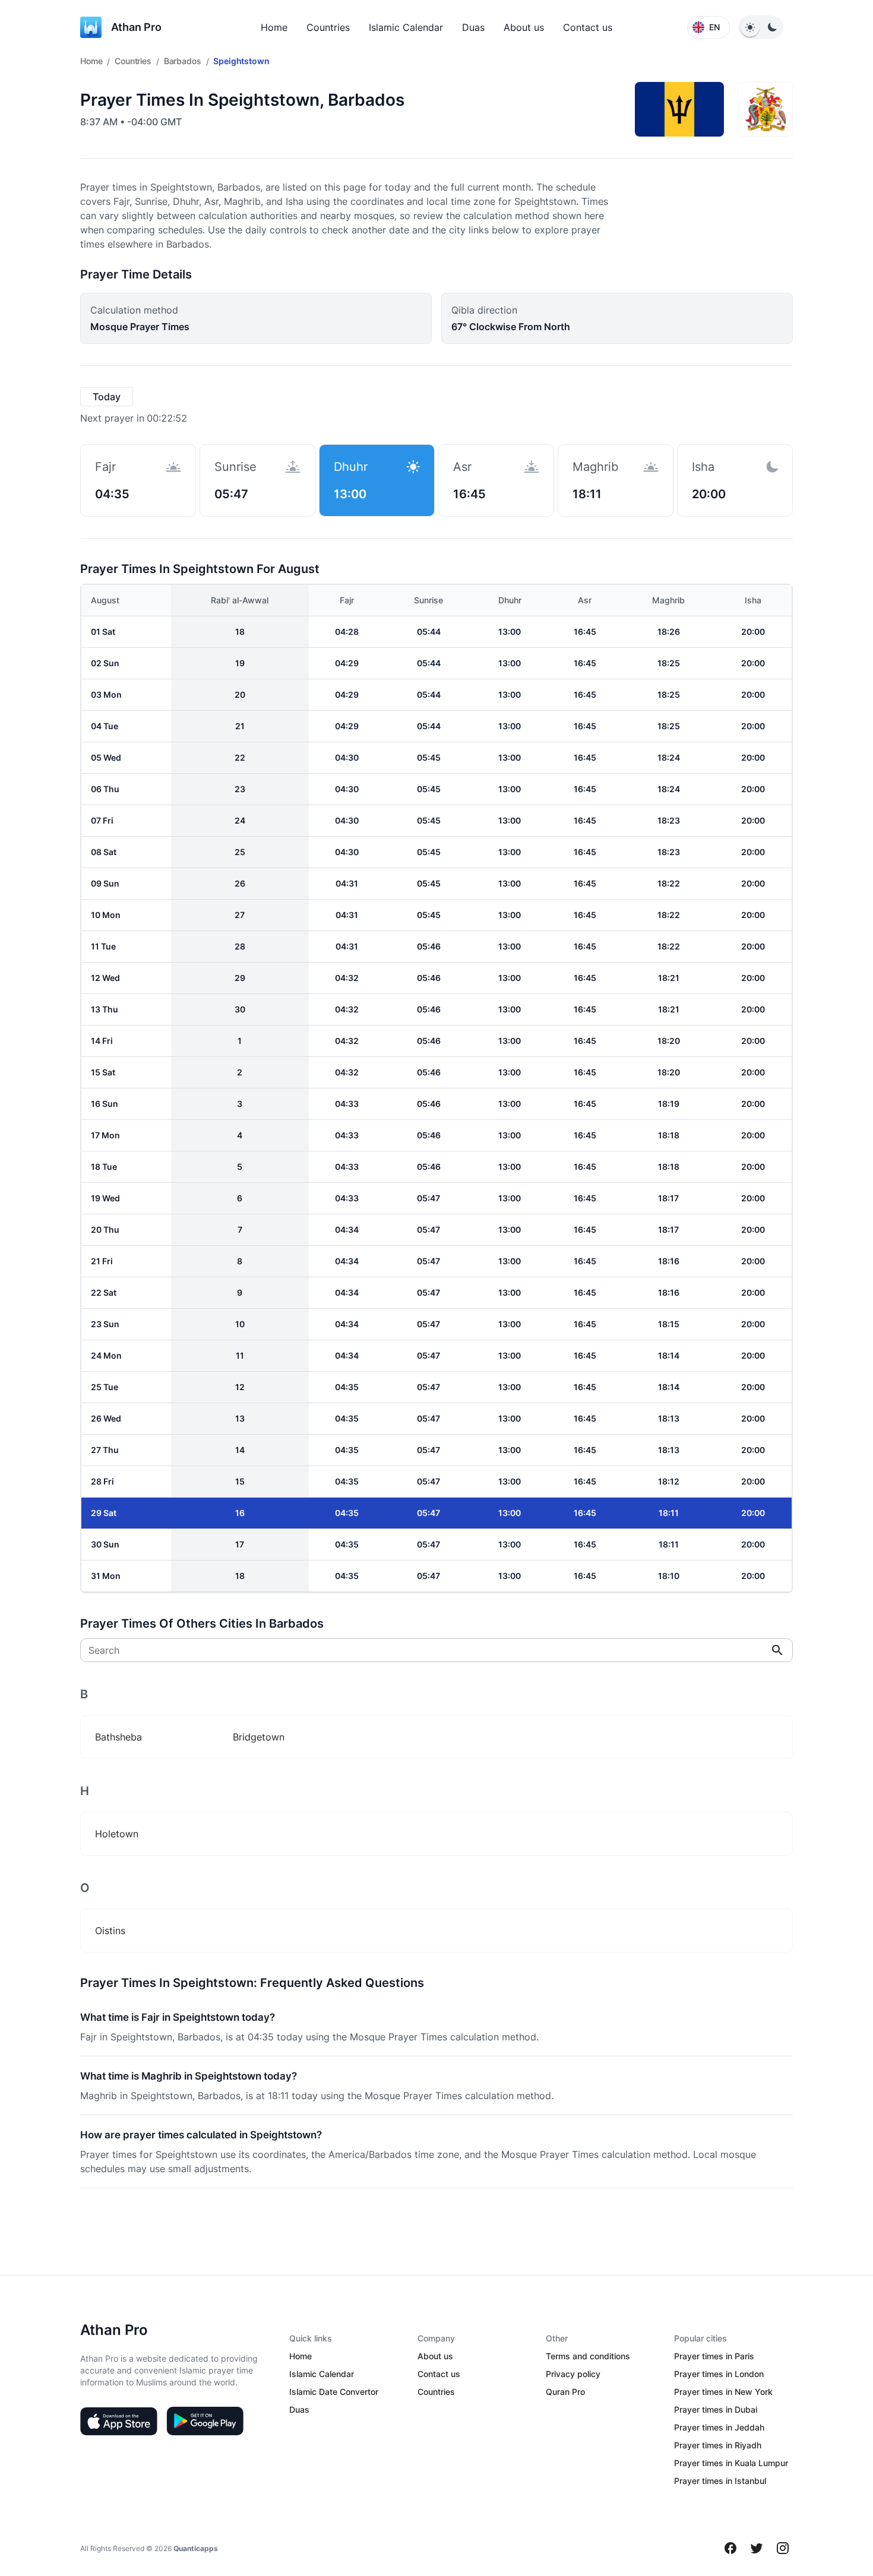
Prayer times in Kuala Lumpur (731, 2463)
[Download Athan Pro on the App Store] (119, 2421)
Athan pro (136, 27)
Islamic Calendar (406, 27)
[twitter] (757, 2548)
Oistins (110, 1931)
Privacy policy (573, 2374)
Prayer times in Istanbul (720, 2481)
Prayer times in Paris (714, 2356)
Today (107, 397)
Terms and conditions (588, 2356)
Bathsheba (118, 1737)
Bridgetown (259, 1737)
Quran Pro (565, 2392)
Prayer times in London (719, 2374)
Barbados (183, 61)
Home (274, 27)
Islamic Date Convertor (334, 2392)
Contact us (588, 27)
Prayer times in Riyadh (718, 2445)
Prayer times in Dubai (716, 2409)
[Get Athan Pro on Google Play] (205, 2421)
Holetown (117, 1834)
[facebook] (730, 2548)
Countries (328, 27)
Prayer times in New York (723, 2392)
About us (524, 27)
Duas (473, 27)
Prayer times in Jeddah (719, 2427)
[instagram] (783, 2548)
